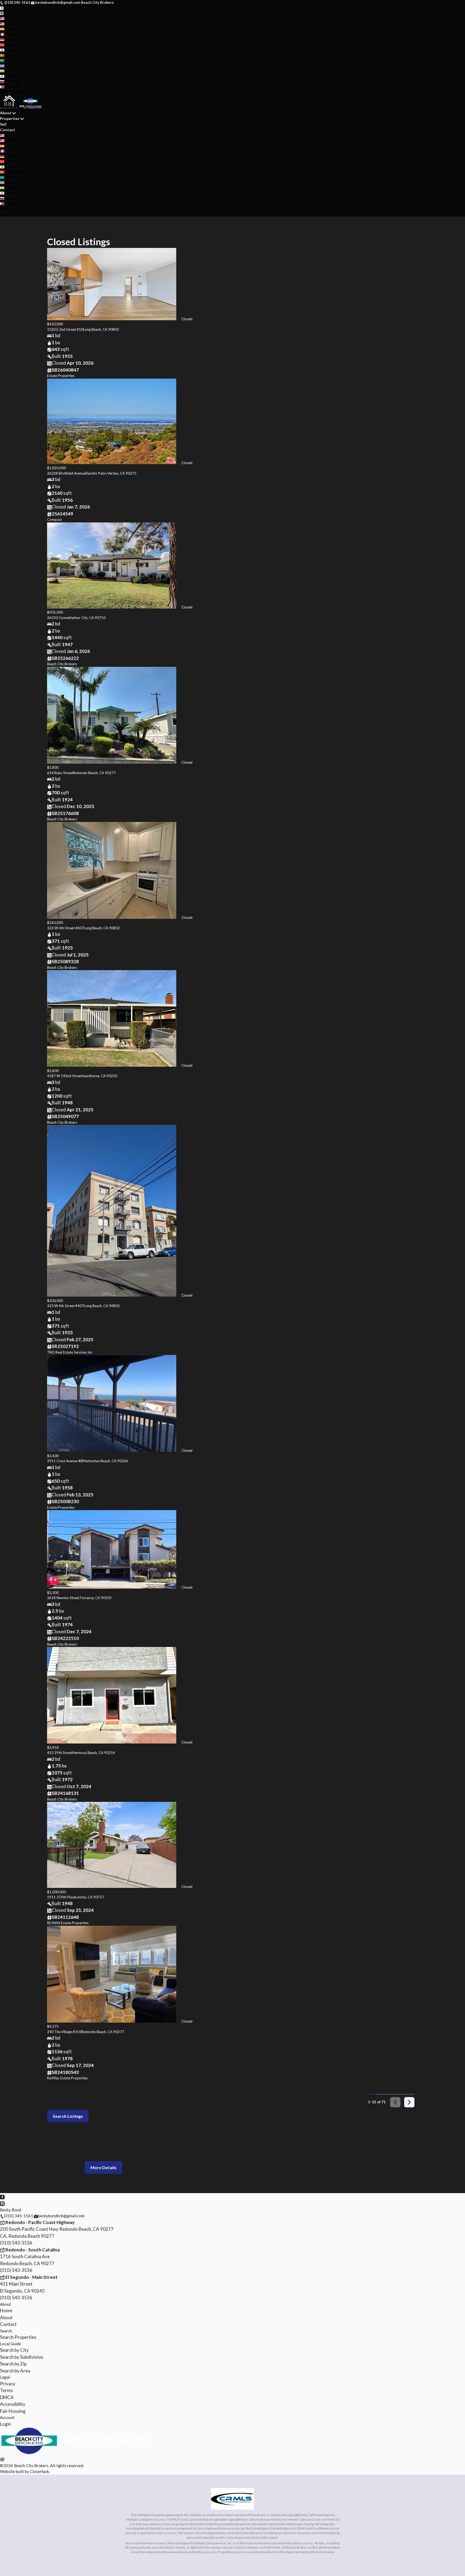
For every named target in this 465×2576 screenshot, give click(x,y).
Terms (6, 2390)
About (6, 113)
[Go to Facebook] (2, 8)
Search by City (14, 2350)
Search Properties (18, 2337)
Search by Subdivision (22, 2357)
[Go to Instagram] (2, 13)
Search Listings (68, 2116)
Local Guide (10, 2344)
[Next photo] (412, 285)
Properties (10, 118)
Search (6, 2331)
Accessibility (13, 2404)
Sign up (6, 92)
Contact (8, 130)
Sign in (19, 92)
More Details (103, 2167)
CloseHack (39, 2471)
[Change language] (4, 19)
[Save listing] (179, 319)
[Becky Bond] (73, 2453)
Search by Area (15, 2371)
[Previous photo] (53, 285)
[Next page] (409, 2102)
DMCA (7, 2397)
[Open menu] (2, 214)
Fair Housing (13, 2411)
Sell (3, 124)
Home (6, 2310)
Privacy (8, 2384)
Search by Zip (13, 2364)
